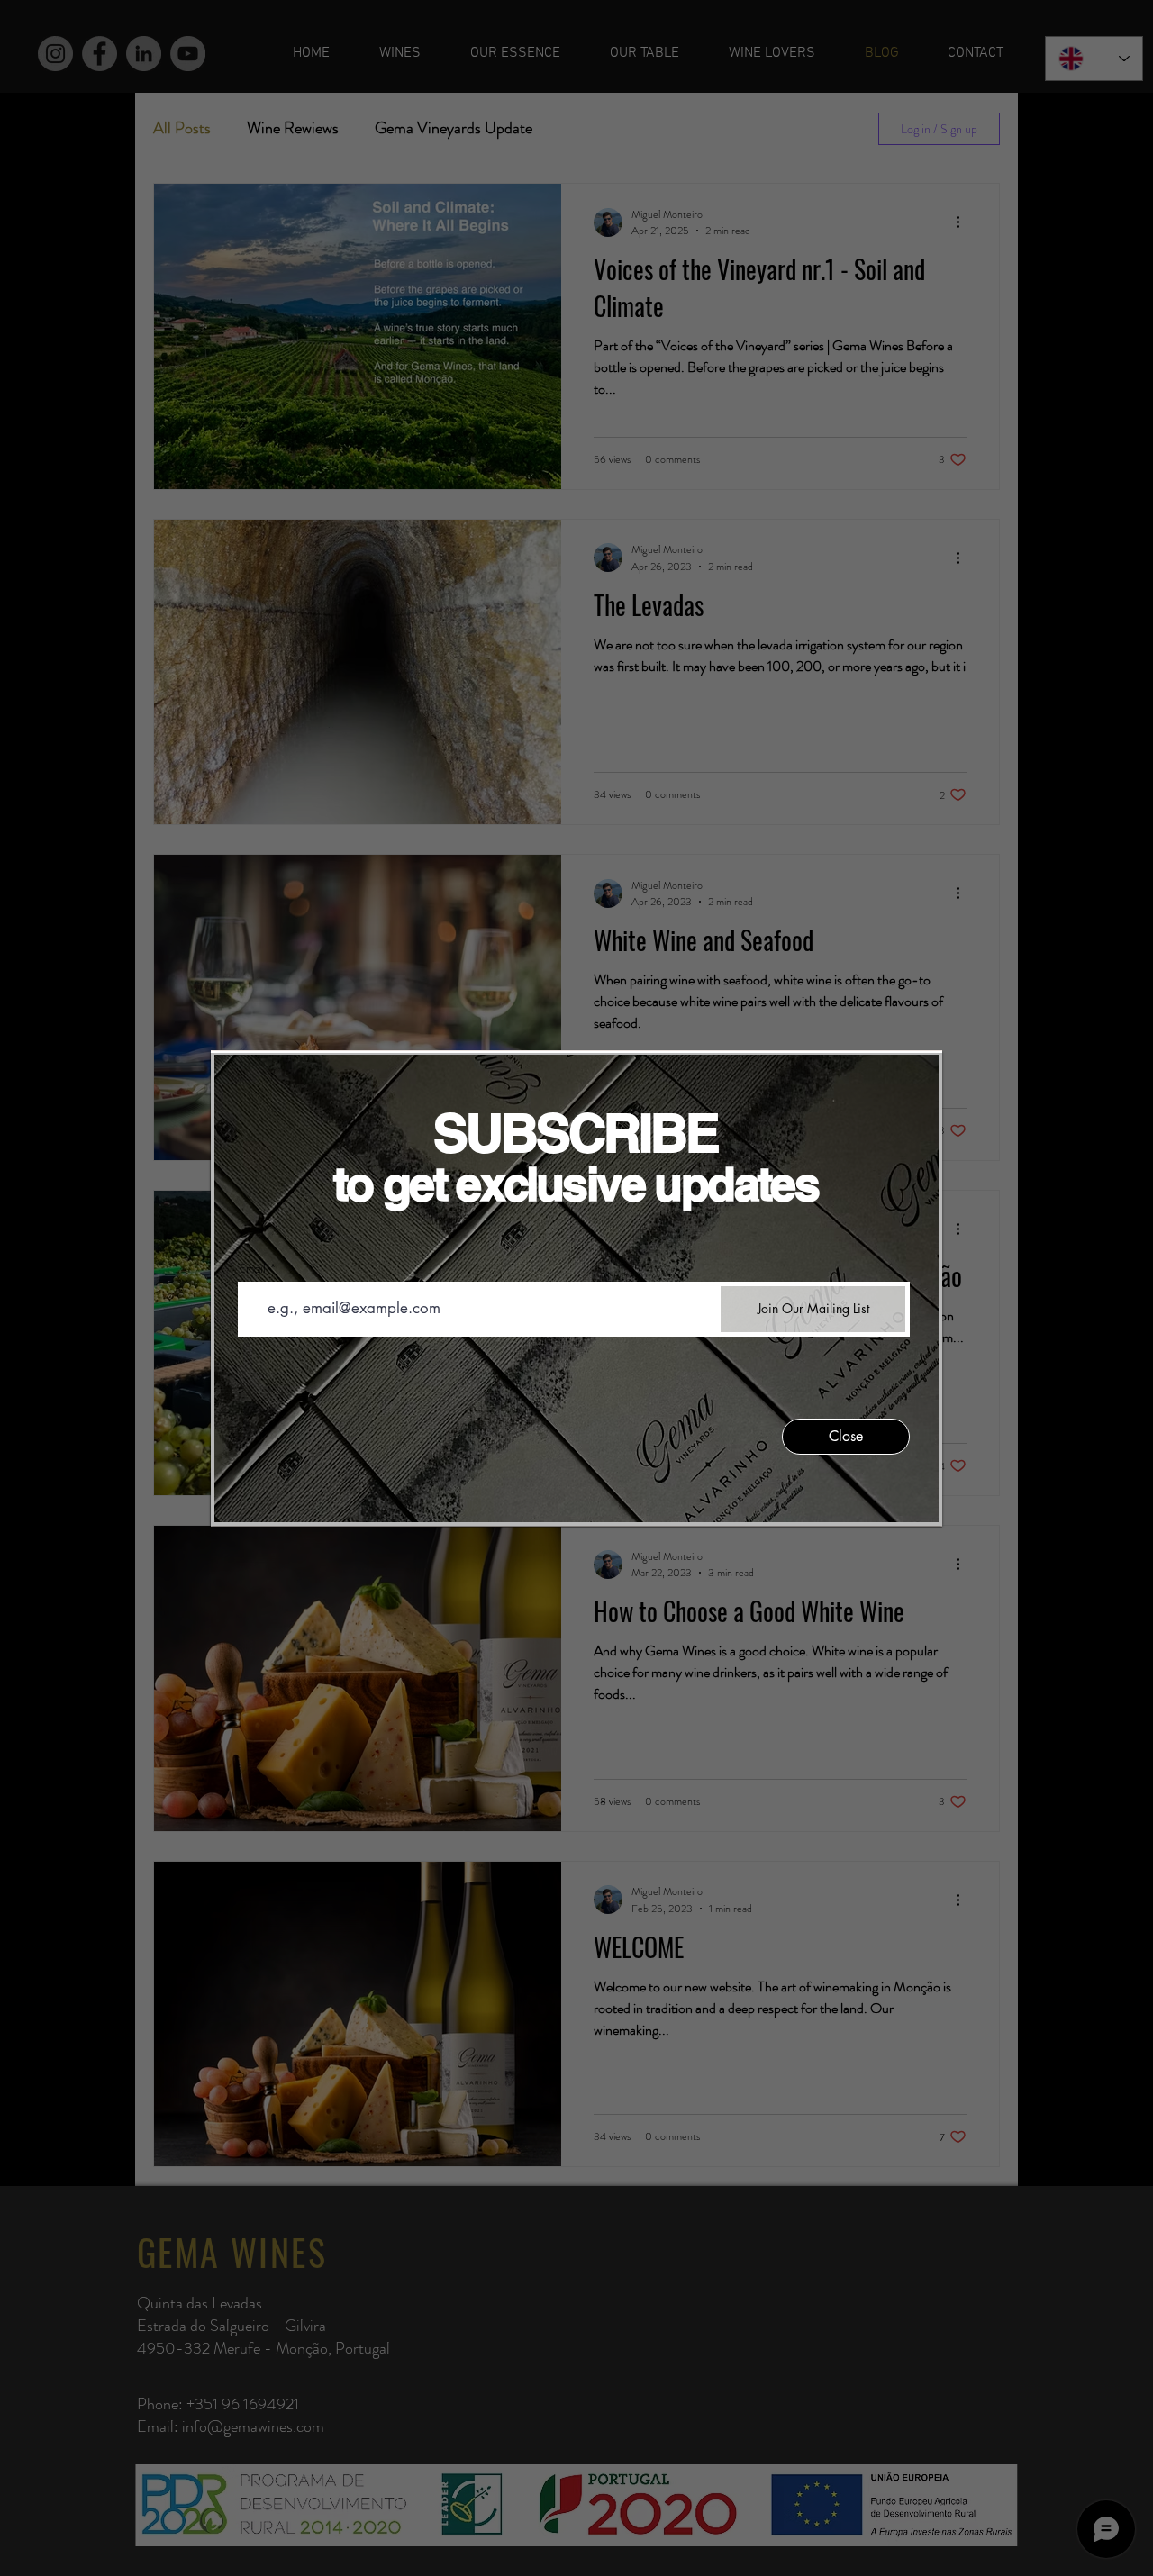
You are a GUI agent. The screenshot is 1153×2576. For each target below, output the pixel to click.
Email (253, 1269)
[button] (846, 1437)
